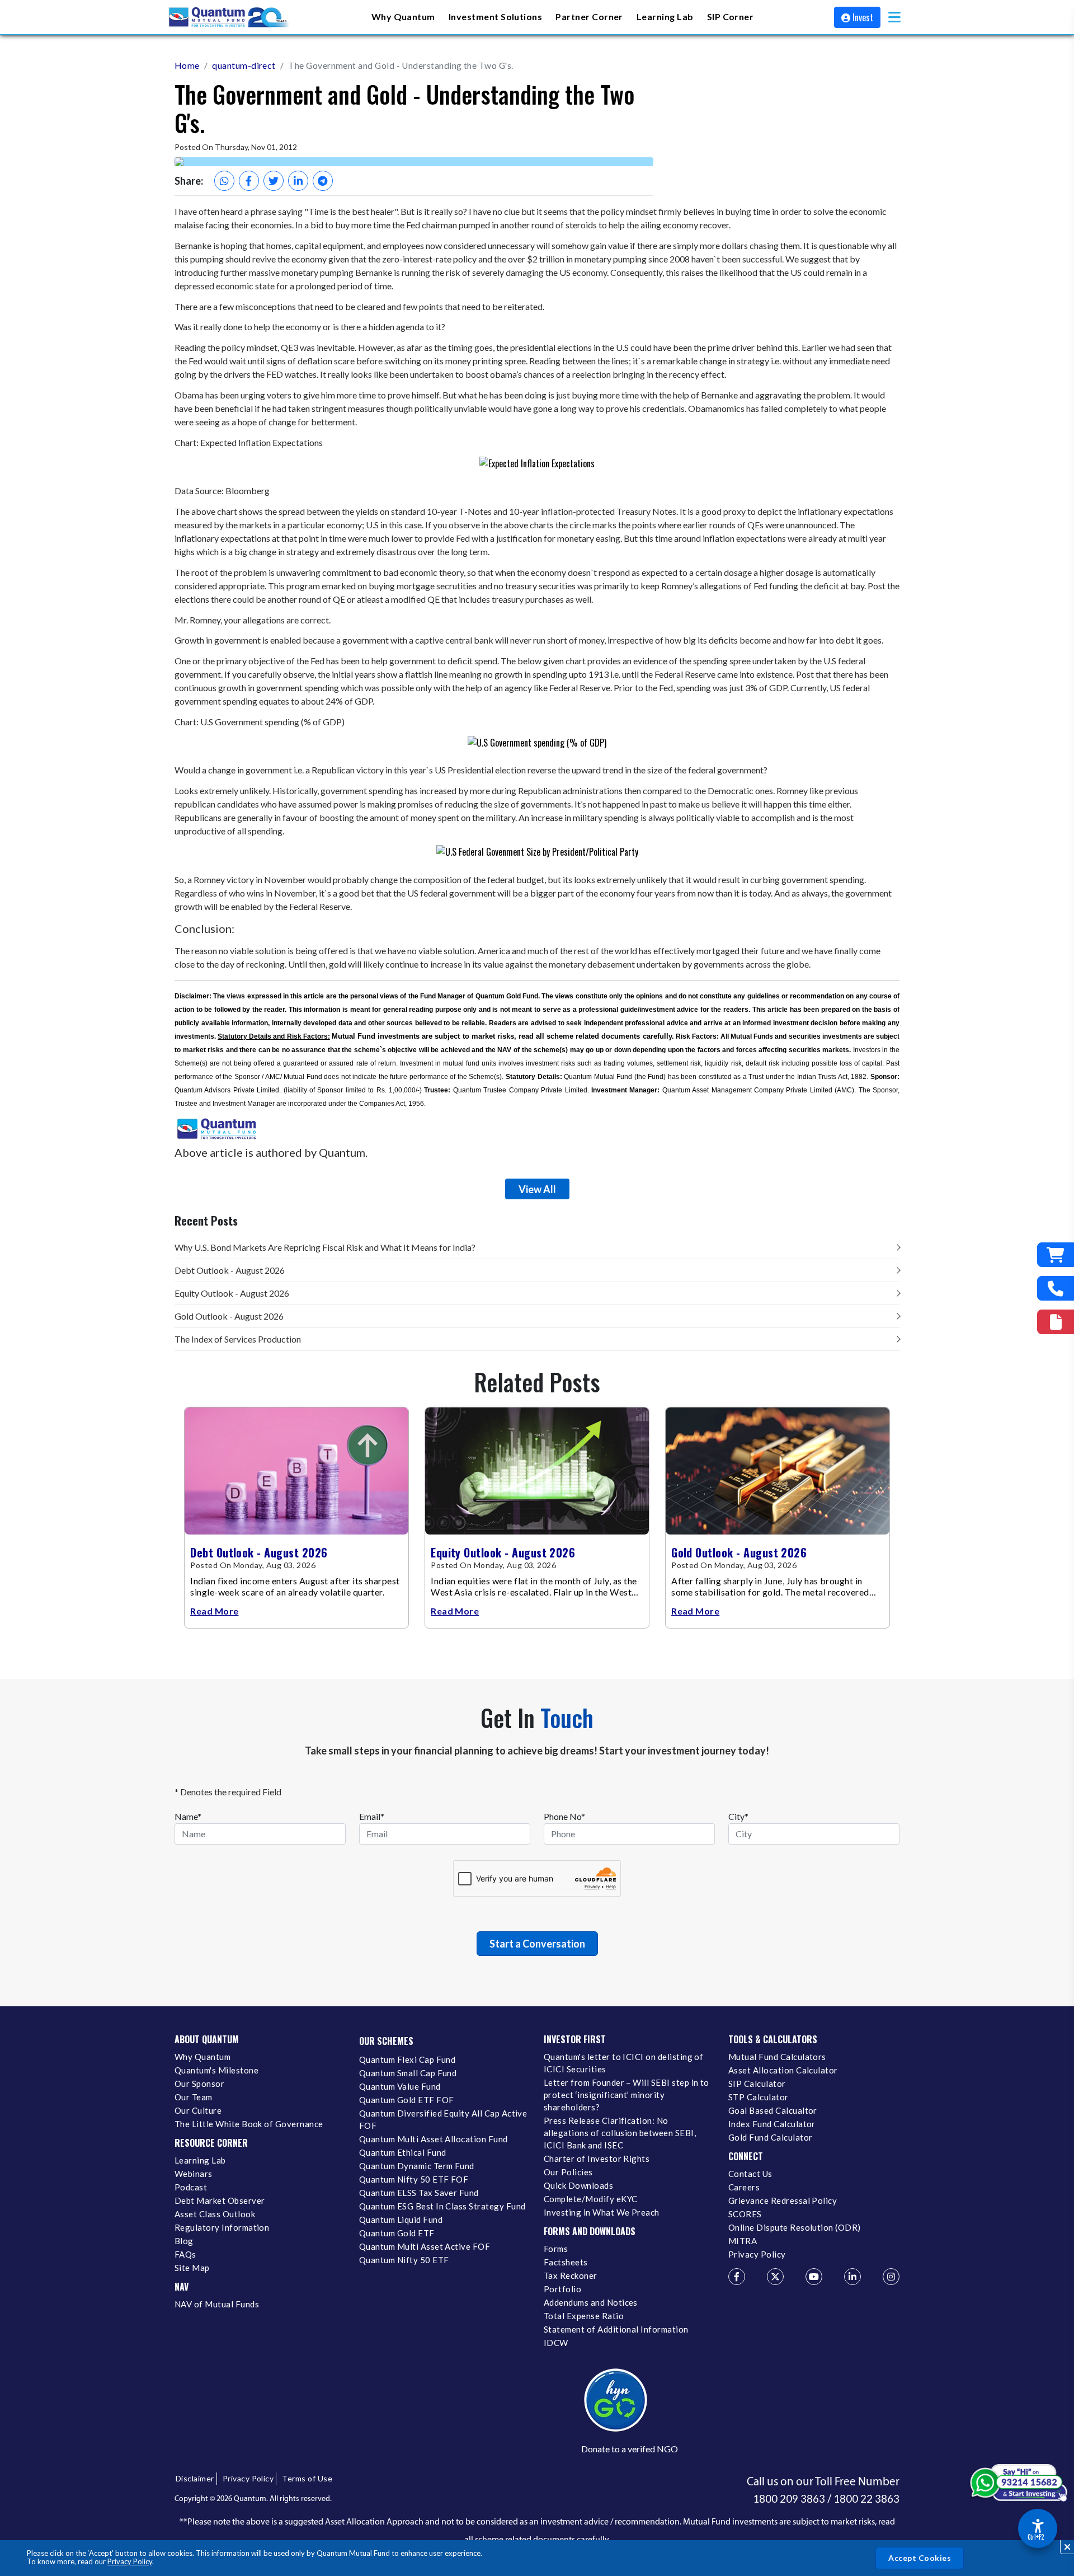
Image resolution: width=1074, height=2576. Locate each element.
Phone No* (564, 1816)
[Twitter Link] (775, 2277)
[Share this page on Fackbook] (249, 181)
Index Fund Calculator (772, 2124)
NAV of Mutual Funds (217, 2304)
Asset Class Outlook (215, 2214)
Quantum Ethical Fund (402, 2152)
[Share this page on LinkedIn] (298, 181)
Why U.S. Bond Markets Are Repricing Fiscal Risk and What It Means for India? (325, 1247)
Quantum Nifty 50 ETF (404, 2260)
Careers (744, 2187)
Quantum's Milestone (216, 2070)
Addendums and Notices (591, 2302)
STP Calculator (759, 2097)
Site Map (192, 2268)
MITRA (743, 2241)
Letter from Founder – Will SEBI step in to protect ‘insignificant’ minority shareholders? (626, 2095)
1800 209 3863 (789, 2499)
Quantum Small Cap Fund (408, 2073)
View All (537, 1189)
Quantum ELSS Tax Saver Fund (419, 2193)
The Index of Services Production (238, 1339)
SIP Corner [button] (731, 16)
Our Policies (568, 2172)
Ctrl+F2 (1036, 2537)
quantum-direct (244, 65)
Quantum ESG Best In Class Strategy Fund (442, 2206)
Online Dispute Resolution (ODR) (795, 2227)
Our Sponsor (199, 2084)
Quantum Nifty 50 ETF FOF (414, 2179)
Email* (372, 1816)
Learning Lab (200, 2160)
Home (187, 65)
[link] (229, 17)
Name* (188, 1816)
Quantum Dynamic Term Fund (417, 2166)
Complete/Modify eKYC (590, 2199)
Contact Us (750, 2174)
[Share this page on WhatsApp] (224, 181)
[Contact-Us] (1056, 1288)
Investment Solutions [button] (495, 16)
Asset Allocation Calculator (783, 2070)
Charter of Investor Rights (597, 2159)
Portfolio (562, 2289)
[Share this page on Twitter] (274, 181)
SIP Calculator (757, 2084)
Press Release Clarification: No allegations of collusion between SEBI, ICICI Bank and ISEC (620, 2133)
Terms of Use (307, 2478)
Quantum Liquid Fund (401, 2220)
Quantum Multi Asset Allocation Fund (434, 2139)
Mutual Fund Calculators (777, 2057)
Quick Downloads (578, 2185)
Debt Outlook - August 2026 (230, 1270)
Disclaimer (195, 2478)
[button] (894, 17)
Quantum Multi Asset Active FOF (425, 2246)
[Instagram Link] (891, 2277)
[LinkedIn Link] (852, 2277)
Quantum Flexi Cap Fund (407, 2059)
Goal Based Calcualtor (773, 2110)
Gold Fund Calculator (770, 2137)
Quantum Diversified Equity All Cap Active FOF (443, 2119)
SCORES (745, 2214)
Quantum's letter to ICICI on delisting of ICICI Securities (623, 2063)
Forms (556, 2249)
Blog (184, 2241)
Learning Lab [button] (665, 16)
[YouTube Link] (814, 2277)
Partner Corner (589, 16)
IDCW (556, 2343)
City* (738, 1816)
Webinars (194, 2174)
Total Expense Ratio (584, 2316)
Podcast (191, 2187)
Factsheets (566, 2262)
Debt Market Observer (220, 2200)
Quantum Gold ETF (397, 2233)
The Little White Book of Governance (249, 2124)
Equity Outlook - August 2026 (232, 1293)
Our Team (194, 2097)
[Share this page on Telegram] (323, 181)
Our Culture (198, 2110)
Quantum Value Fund (400, 2086)
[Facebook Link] (737, 2277)
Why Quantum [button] (403, 16)
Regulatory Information (222, 2227)
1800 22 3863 (866, 2499)
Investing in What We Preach (602, 2212)
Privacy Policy (130, 2561)
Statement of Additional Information (616, 2329)
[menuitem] (403, 17)
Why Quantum (202, 2057)
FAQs (185, 2254)
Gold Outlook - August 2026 (229, 1316)
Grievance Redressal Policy (783, 2200)
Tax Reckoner (571, 2275)
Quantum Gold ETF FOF (406, 2100)
